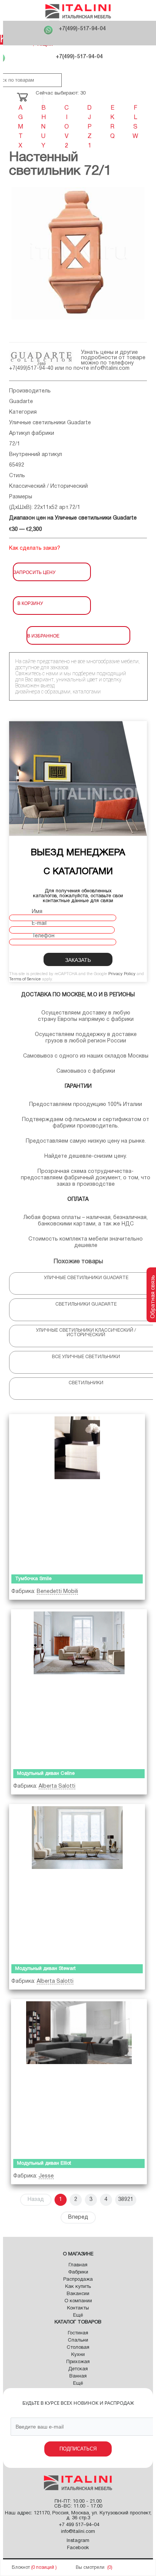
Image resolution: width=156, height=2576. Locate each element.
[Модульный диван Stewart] (77, 1882)
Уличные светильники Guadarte (50, 423)
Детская (78, 2369)
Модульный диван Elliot (44, 2163)
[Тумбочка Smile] (77, 1493)
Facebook (78, 2548)
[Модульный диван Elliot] (79, 2077)
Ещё (78, 2315)
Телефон (43, 936)
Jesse (46, 2176)
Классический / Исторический (48, 486)
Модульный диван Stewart (45, 1969)
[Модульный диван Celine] (79, 1688)
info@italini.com (110, 368)
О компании (78, 2301)
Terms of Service (25, 979)
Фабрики (78, 2272)
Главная (78, 2265)
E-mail (39, 924)
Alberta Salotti (57, 1786)
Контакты (78, 2308)
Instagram (78, 2541)
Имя (37, 912)
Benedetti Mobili (57, 1592)
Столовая (78, 2348)
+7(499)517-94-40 (31, 368)
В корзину (30, 603)
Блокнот (21, 2567)
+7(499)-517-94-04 (82, 29)
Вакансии (78, 2294)
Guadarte (21, 402)
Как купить (78, 2287)
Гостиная (78, 2333)
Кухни (78, 2355)
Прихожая (78, 2362)
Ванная (78, 2376)
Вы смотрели (90, 2567)
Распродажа (78, 2280)
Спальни (78, 2340)
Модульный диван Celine (46, 1774)
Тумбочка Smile (33, 1579)
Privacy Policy (122, 974)
